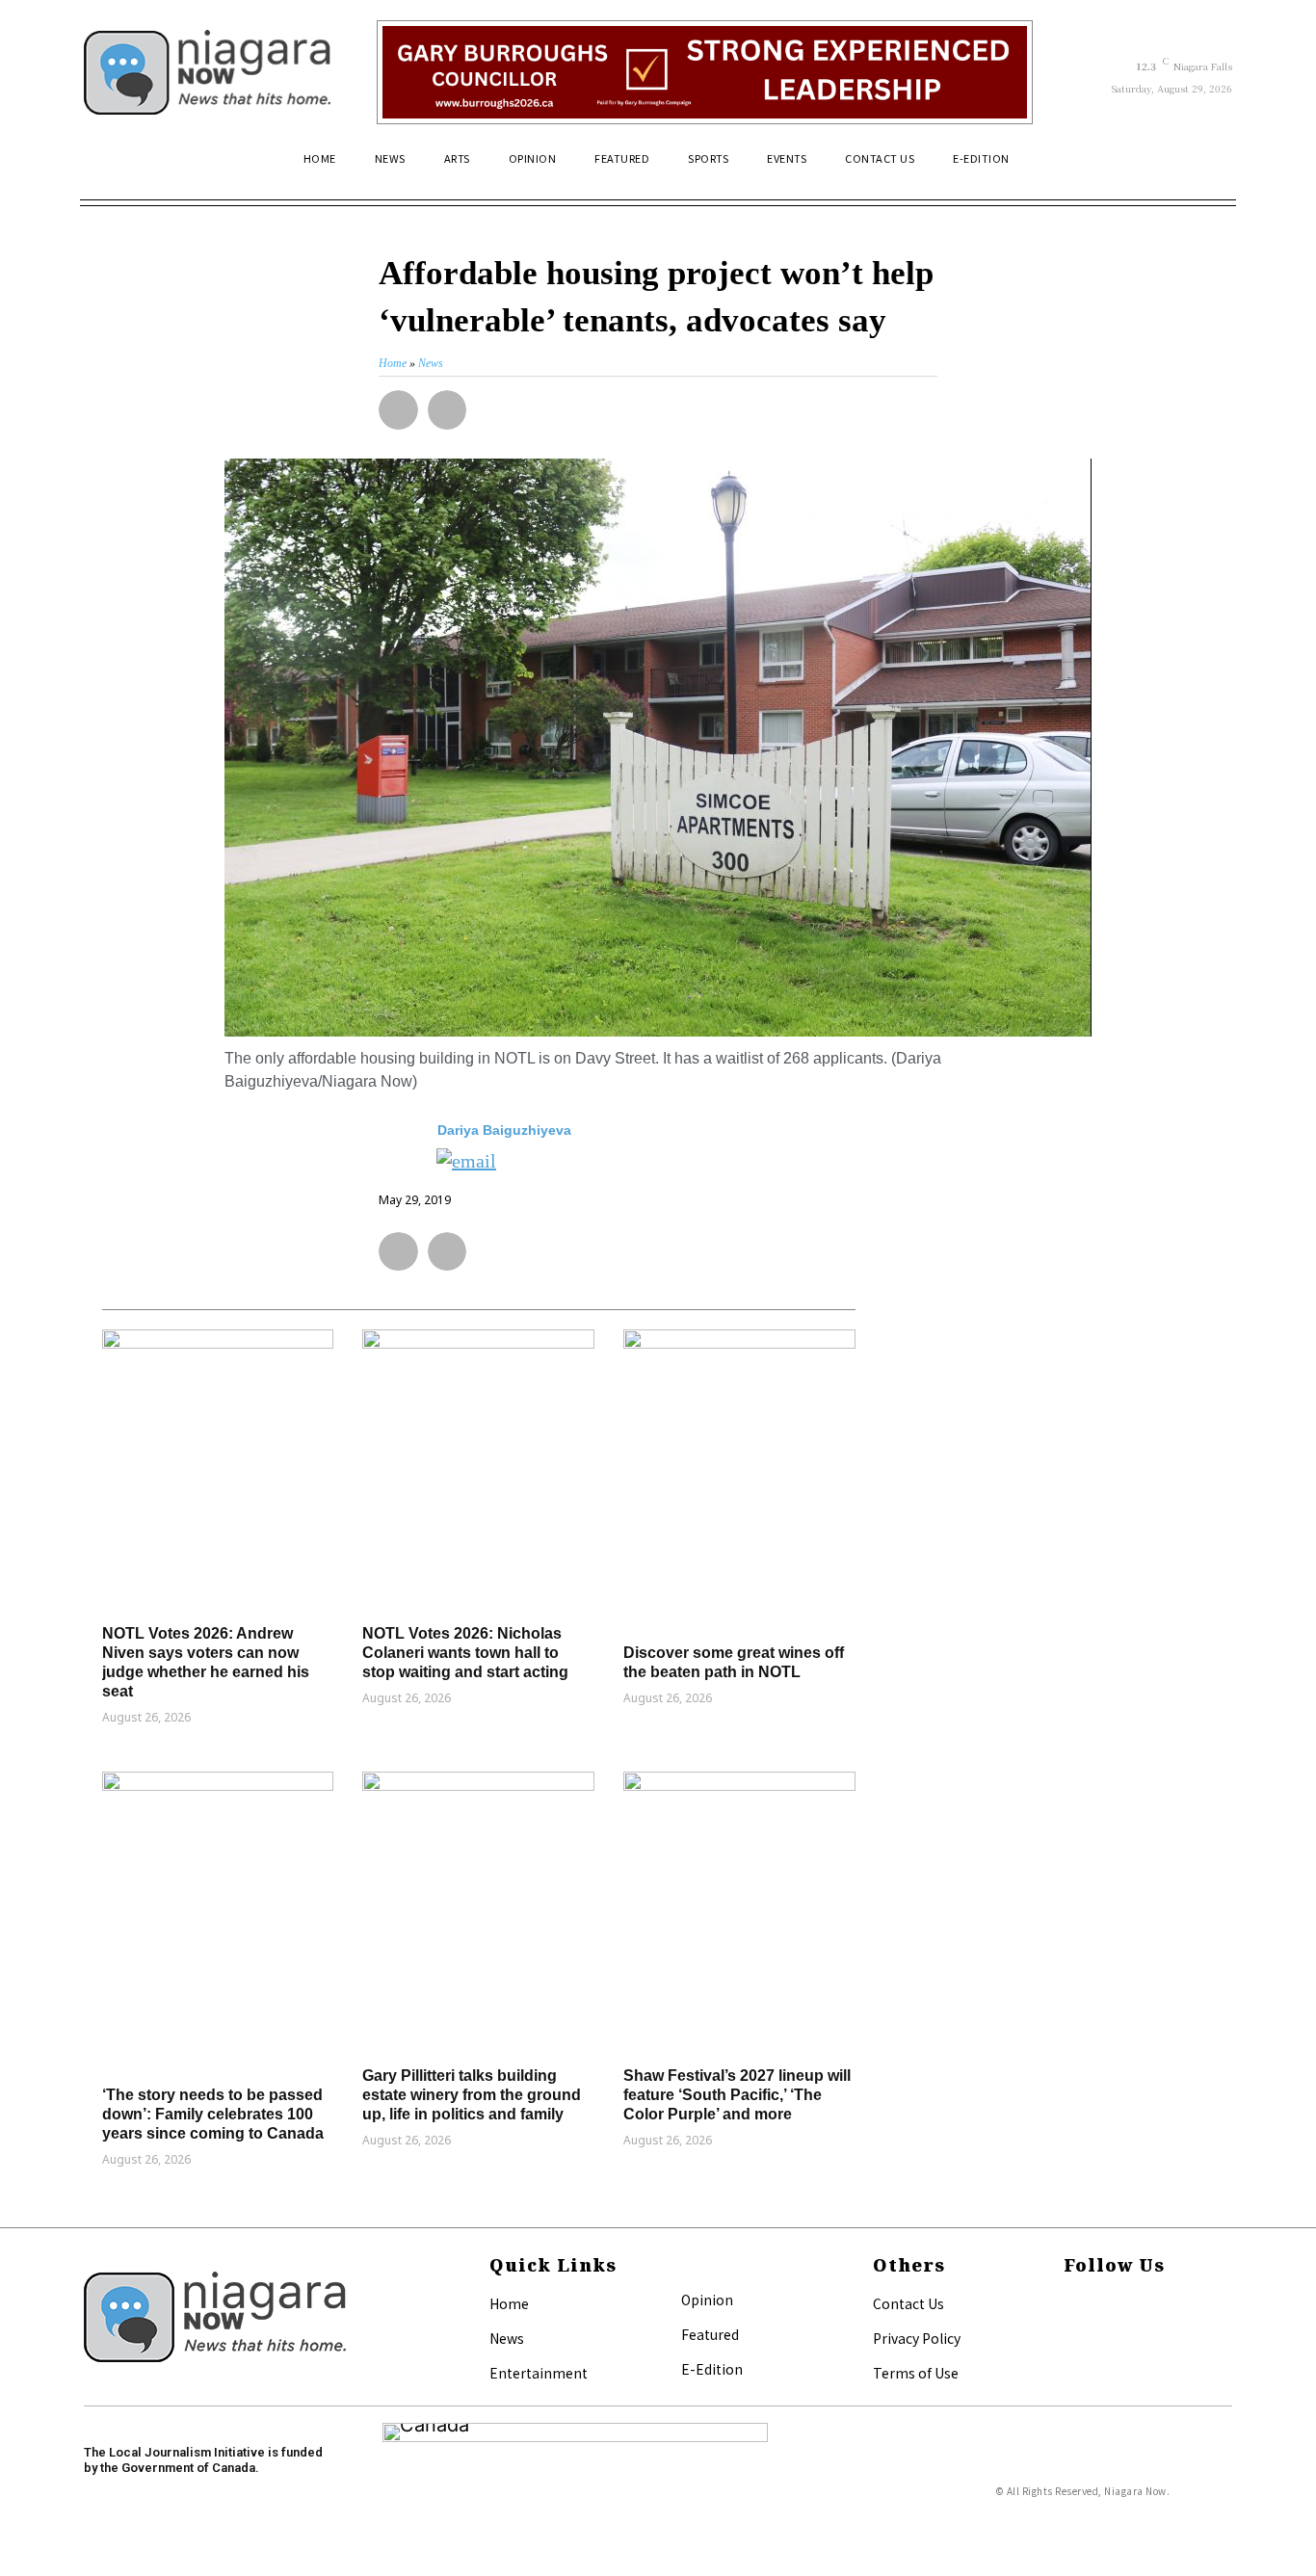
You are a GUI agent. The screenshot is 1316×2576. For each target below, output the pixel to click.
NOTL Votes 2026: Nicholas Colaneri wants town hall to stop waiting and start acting (465, 1653)
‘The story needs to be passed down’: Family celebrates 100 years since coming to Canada (213, 2114)
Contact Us (908, 2303)
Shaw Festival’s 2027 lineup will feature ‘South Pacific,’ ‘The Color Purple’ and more (737, 2095)
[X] (1069, 2336)
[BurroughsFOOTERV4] (705, 72)
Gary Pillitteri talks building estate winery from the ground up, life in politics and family (472, 2095)
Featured (710, 2334)
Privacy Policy (917, 2338)
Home (509, 2303)
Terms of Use (916, 2373)
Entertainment (539, 2373)
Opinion (707, 2300)
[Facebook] (1069, 2305)
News (507, 2338)
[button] (1209, 167)
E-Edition (712, 2369)
